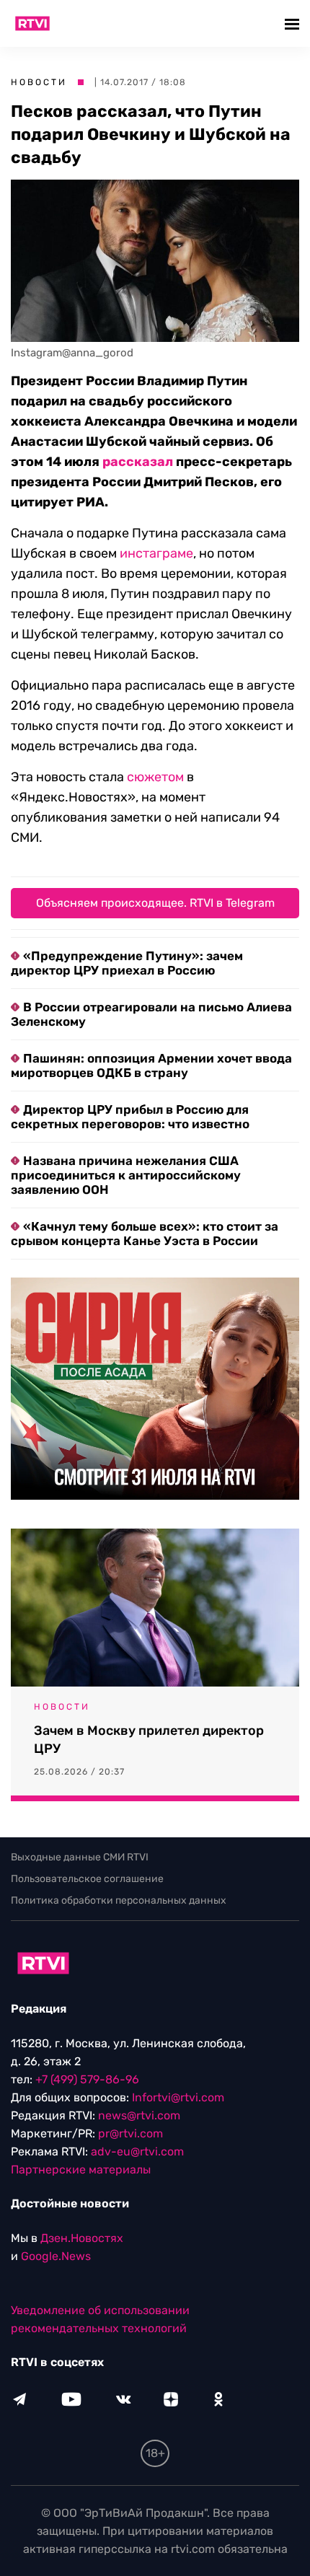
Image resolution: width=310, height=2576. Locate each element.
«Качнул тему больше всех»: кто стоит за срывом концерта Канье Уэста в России (145, 1234)
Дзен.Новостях (82, 2238)
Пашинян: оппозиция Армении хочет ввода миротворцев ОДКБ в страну (151, 1065)
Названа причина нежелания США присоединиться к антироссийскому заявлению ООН (126, 1175)
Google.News (56, 2256)
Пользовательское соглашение (87, 1879)
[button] (294, 23)
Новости (39, 82)
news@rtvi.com (139, 2115)
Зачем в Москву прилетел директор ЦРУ (149, 1740)
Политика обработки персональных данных (119, 1900)
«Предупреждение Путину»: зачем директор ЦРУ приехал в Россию (127, 963)
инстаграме (156, 553)
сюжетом (155, 777)
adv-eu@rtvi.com (137, 2151)
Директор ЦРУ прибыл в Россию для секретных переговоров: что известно (130, 1117)
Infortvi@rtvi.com (178, 2097)
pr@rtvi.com (130, 2133)
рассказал (138, 462)
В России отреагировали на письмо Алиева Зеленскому (151, 1014)
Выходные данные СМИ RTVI (80, 1857)
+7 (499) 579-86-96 (87, 2079)
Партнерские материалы (81, 2170)
